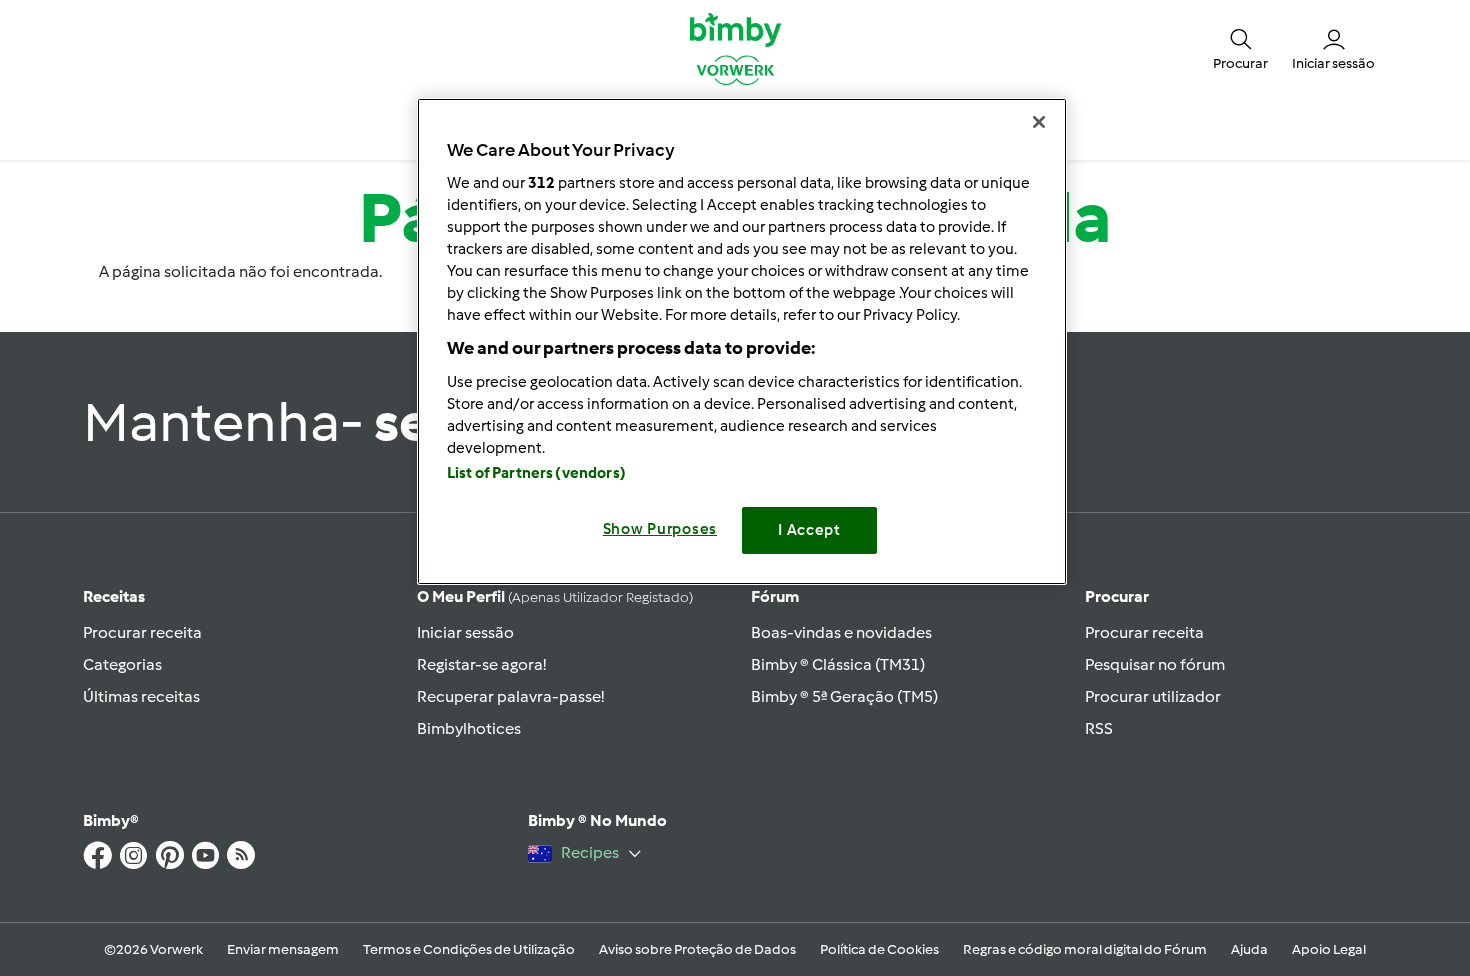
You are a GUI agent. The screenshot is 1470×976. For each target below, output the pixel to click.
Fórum (775, 596)
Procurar (1117, 596)
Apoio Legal (1329, 949)
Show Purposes (660, 529)
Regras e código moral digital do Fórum (1085, 949)
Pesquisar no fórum (1155, 664)
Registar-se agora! (481, 664)
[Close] (1039, 122)
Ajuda (1249, 949)
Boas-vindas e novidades (841, 632)
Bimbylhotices (469, 728)
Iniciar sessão (465, 632)
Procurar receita (142, 632)
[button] (1240, 48)
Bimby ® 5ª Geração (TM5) (844, 696)
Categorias (122, 664)
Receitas (114, 596)
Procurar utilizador (1153, 696)
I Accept (809, 530)
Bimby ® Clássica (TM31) (838, 664)
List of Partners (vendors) (536, 473)
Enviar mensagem (283, 949)
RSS (1099, 728)
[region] (742, 341)
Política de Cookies (879, 949)
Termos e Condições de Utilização (469, 949)
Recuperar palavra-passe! (510, 696)
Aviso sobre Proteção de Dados (697, 949)
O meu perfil (555, 596)
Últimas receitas (141, 696)
